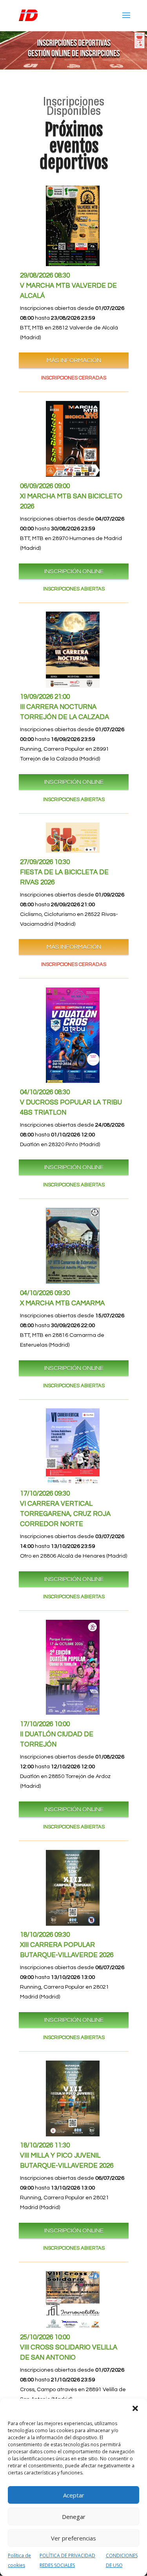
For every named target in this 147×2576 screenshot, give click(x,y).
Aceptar (74, 2495)
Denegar (74, 2517)
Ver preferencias (73, 2538)
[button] (135, 2408)
